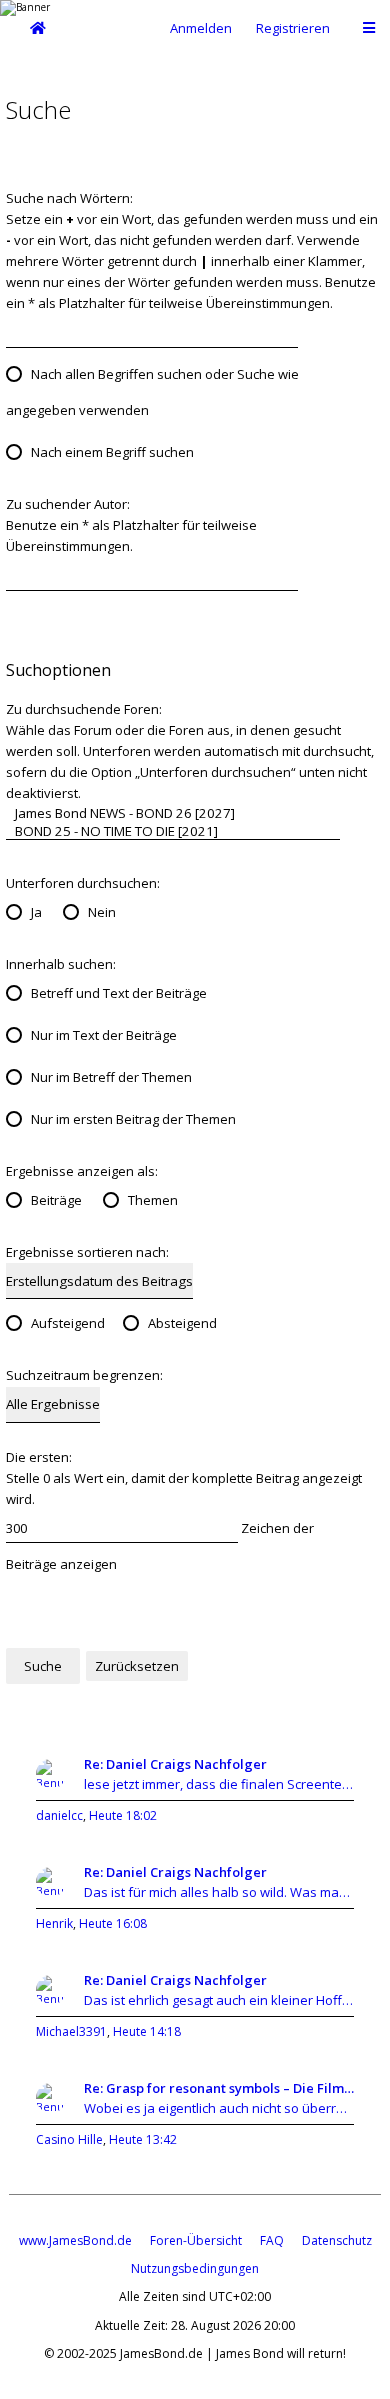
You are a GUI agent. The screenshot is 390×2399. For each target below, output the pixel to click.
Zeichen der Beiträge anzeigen (160, 1546)
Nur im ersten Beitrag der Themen (133, 1119)
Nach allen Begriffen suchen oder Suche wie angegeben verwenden (152, 392)
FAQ (272, 2240)
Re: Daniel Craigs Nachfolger (175, 1764)
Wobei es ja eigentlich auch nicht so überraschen (219, 2108)
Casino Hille (69, 2139)
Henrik (54, 1923)
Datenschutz (337, 2240)
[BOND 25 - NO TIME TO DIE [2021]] (173, 831)
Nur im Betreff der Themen (111, 1077)
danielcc (59, 1815)
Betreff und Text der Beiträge (119, 993)
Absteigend (182, 1323)
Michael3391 (71, 2031)
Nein (102, 912)
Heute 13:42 (143, 2139)
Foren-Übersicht (196, 2240)
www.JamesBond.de (75, 2240)
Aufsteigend (68, 1323)
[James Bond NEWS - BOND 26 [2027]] (173, 813)
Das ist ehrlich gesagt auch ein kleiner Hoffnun (219, 2000)
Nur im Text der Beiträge (104, 1035)
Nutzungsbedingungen (195, 2268)
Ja (36, 912)
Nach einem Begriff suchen (112, 452)
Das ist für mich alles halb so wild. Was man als (219, 1892)
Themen (153, 1200)
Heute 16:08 (113, 1923)
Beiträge (56, 1200)
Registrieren (293, 28)
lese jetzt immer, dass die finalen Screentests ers (219, 1784)
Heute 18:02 (123, 1815)
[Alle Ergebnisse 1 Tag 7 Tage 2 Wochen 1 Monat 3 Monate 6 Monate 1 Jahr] (53, 1404)
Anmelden (201, 28)
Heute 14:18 (147, 2031)
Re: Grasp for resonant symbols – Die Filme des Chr (219, 2088)
